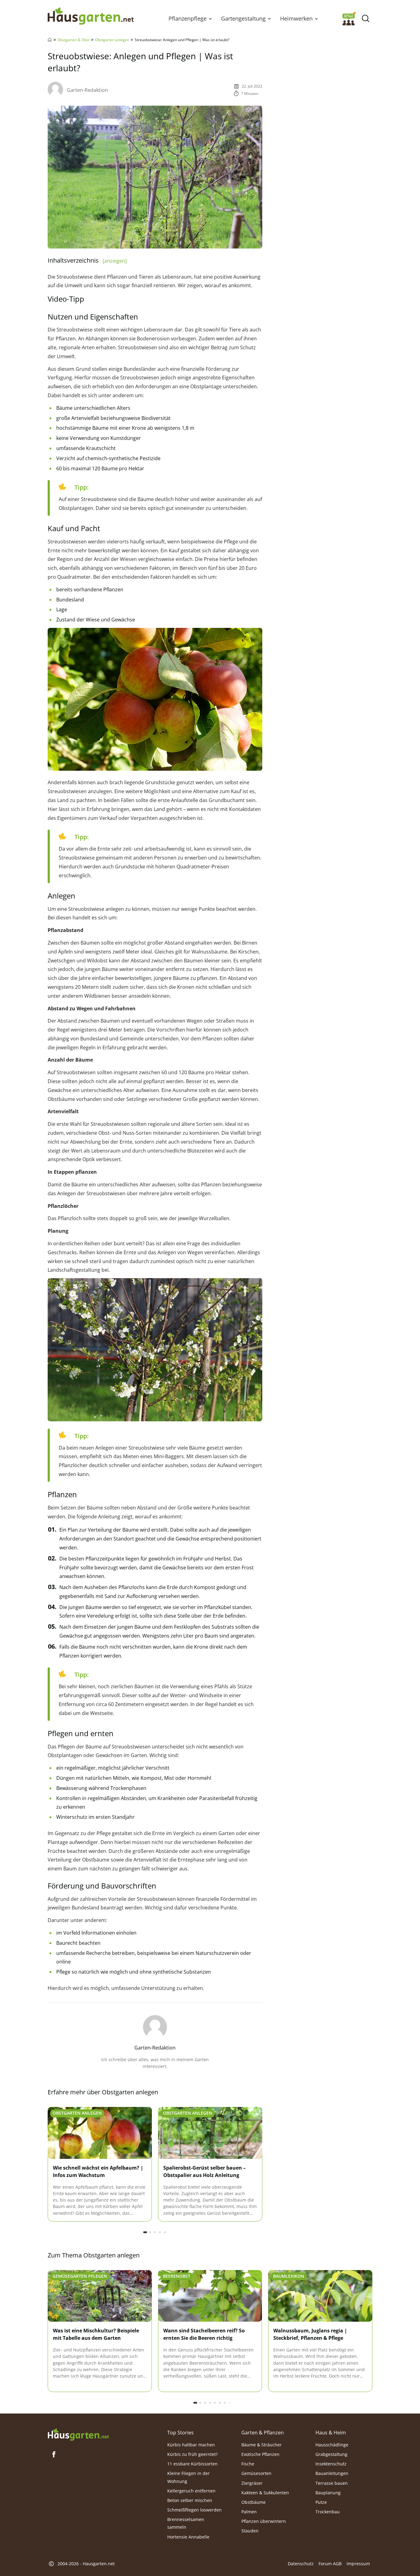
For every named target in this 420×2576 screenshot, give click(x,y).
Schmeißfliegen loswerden (194, 2510)
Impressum (358, 2564)
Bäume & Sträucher (262, 2444)
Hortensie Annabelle (188, 2537)
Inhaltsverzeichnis (87, 260)
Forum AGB (330, 2564)
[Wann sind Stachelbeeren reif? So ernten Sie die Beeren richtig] (210, 2296)
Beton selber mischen (190, 2500)
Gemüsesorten (256, 2473)
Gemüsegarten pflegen (80, 2276)
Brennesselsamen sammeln (186, 2523)
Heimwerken (296, 18)
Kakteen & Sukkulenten (265, 2492)
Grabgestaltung (331, 2454)
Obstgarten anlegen (112, 40)
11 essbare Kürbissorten (192, 2464)
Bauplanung (328, 2492)
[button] (210, 18)
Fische (248, 2464)
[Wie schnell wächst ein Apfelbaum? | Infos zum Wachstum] (100, 2133)
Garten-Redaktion (87, 90)
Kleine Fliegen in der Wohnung (188, 2477)
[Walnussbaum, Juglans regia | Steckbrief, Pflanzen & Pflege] (320, 2296)
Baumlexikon (289, 2276)
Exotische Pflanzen (260, 2454)
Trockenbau (328, 2512)
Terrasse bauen (332, 2483)
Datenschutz (301, 2564)
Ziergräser (252, 2483)
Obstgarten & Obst (73, 40)
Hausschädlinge (332, 2444)
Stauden (250, 2531)
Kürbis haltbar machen (191, 2444)
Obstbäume (254, 2502)
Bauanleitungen (332, 2473)
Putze (321, 2502)
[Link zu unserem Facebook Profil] (54, 2454)
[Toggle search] (365, 19)
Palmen (249, 2512)
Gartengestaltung (243, 18)
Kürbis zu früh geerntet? (192, 2454)
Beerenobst (177, 2276)
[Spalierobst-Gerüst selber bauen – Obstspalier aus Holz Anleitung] (210, 2133)
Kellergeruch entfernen (191, 2490)
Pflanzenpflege (188, 18)
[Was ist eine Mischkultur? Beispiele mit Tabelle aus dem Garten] (100, 2296)
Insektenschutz (331, 2464)
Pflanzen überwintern (264, 2521)
